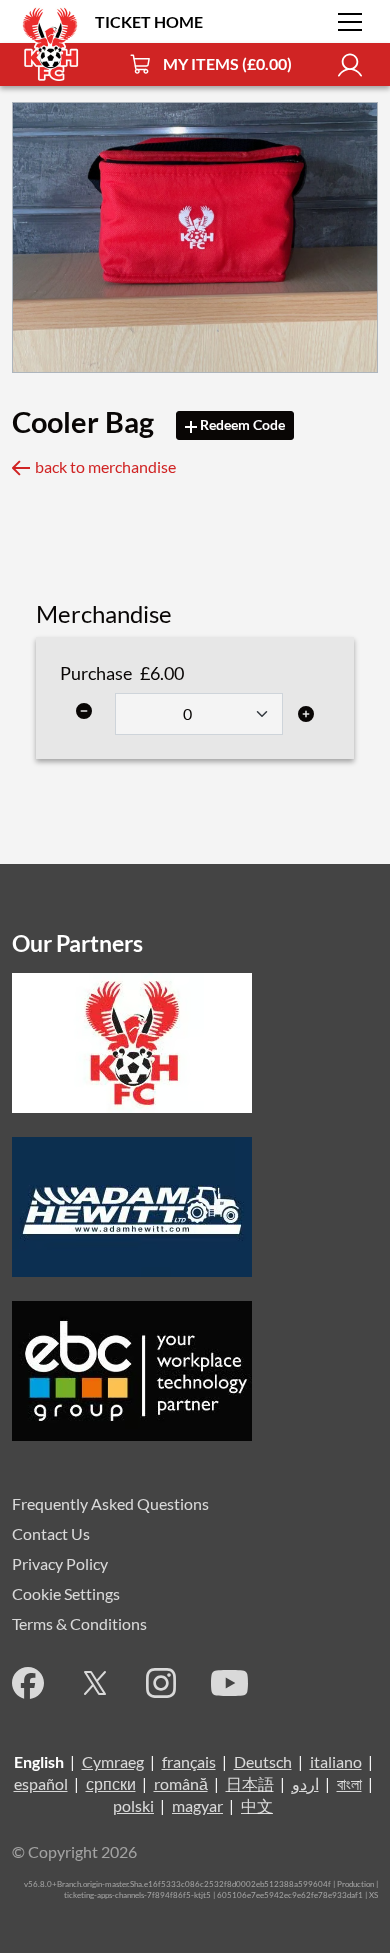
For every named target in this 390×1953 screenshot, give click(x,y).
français (189, 1761)
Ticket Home (149, 21)
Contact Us (51, 1533)
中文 (257, 1805)
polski (133, 1805)
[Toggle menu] (350, 22)
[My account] (350, 64)
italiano (336, 1761)
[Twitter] (95, 1683)
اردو (305, 1783)
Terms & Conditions (79, 1623)
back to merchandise (105, 466)
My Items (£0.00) (227, 63)
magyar (197, 1805)
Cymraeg (113, 1761)
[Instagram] (161, 1683)
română (181, 1783)
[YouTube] (229, 1683)
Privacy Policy (60, 1563)
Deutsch (263, 1761)
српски (111, 1783)
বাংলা (349, 1783)
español (41, 1783)
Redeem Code (241, 424)
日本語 (250, 1783)
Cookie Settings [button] (66, 1593)
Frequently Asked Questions (110, 1503)
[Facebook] (28, 1683)
